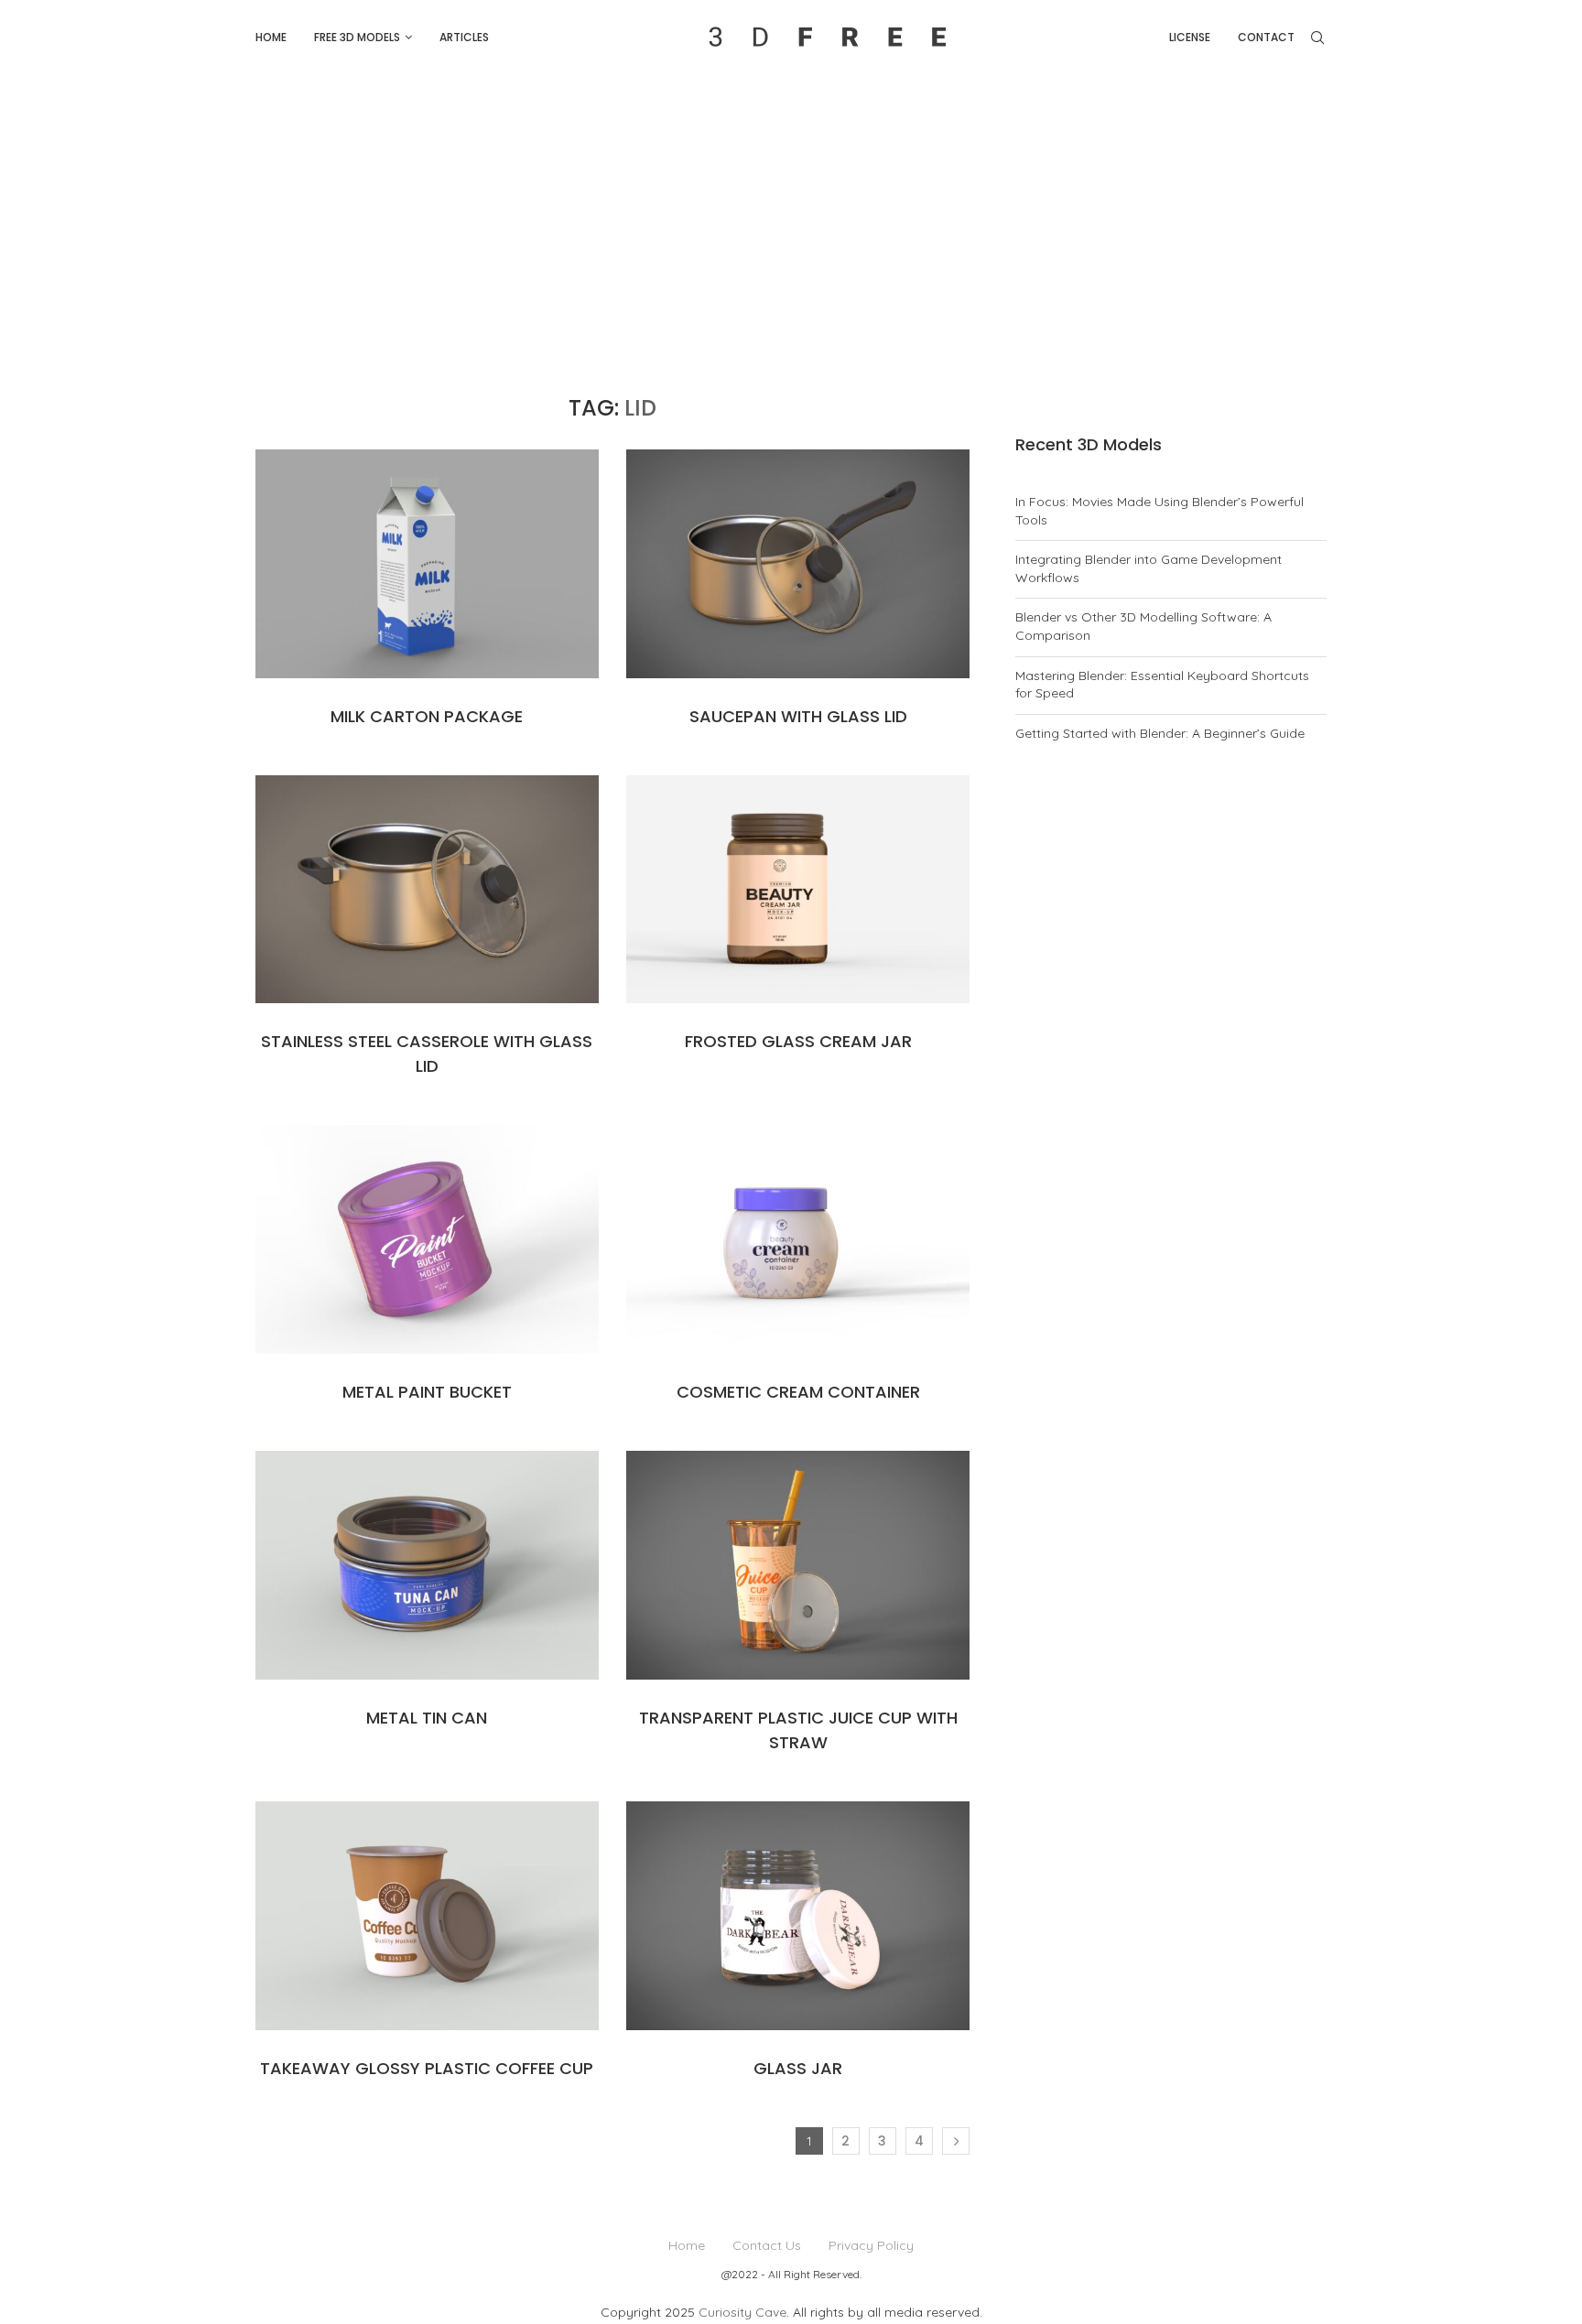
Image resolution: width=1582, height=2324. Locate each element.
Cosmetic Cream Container (798, 1392)
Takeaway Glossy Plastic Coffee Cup (427, 2068)
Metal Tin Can (427, 1718)
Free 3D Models (357, 37)
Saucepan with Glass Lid (798, 716)
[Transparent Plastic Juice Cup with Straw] (798, 1565)
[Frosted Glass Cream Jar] (798, 890)
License (1190, 37)
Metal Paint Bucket (427, 1392)
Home (271, 37)
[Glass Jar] (798, 1916)
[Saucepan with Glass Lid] (798, 564)
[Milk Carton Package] (427, 564)
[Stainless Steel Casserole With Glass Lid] (427, 890)
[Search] (1317, 38)
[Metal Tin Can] (427, 1565)
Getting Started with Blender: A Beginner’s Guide (1160, 733)
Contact (1266, 37)
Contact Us (767, 2245)
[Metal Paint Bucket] (427, 1239)
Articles (464, 37)
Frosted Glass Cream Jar (798, 1041)
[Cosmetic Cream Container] (798, 1239)
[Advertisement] (791, 212)
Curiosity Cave (742, 2312)
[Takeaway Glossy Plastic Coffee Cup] (427, 1916)
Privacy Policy (871, 2245)
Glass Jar (798, 2068)
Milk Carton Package (427, 716)
